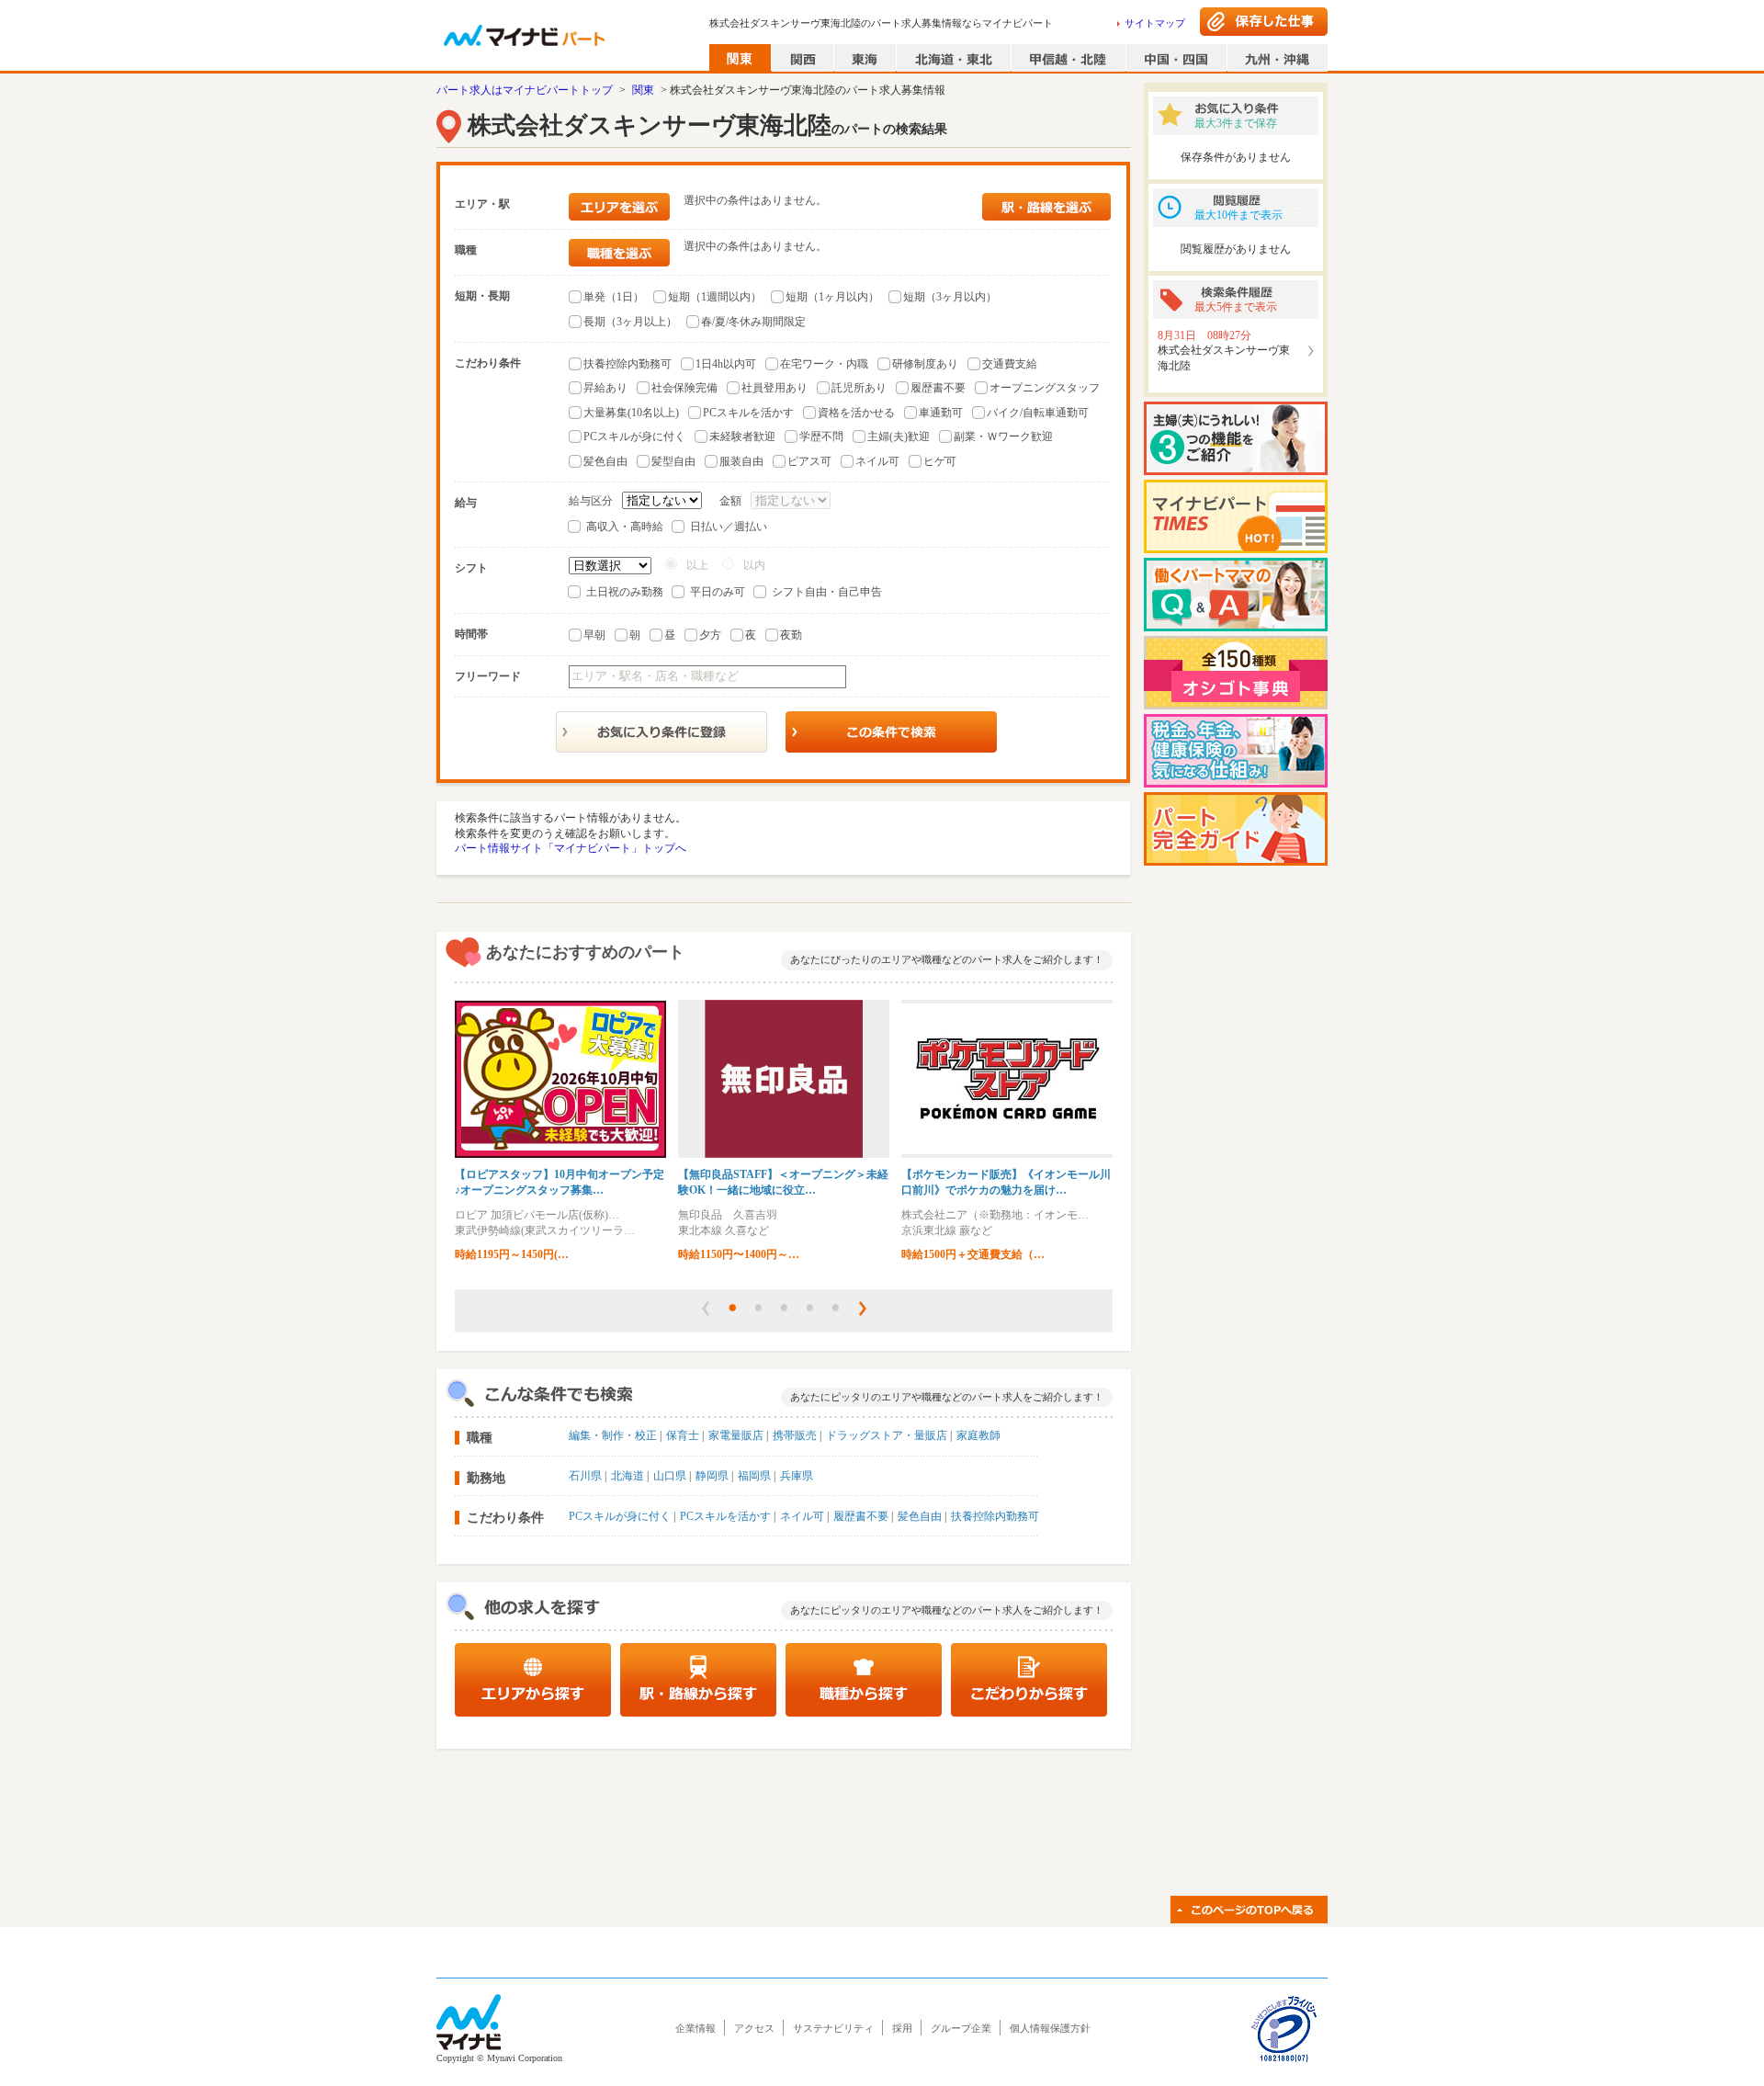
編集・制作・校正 (613, 1435)
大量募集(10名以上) (631, 413)
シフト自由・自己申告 (827, 592)
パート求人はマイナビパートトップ (525, 90)
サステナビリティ (833, 2028)
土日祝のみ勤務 (625, 592)
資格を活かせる (856, 413)
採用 (902, 2028)
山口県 (670, 1476)
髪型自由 (673, 461)
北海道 (628, 1476)
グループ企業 (961, 2028)
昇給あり (605, 388)
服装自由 (741, 461)
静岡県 (712, 1476)
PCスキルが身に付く (634, 436)
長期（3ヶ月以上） (630, 322)
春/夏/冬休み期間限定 (753, 322)
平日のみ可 (718, 592)
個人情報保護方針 (1050, 2028)
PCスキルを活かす (748, 413)
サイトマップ (1155, 23)
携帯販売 (795, 1435)
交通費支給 (1010, 364)
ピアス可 (809, 461)
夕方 (710, 635)
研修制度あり (925, 364)
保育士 (683, 1435)
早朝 (594, 635)
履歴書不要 (938, 388)
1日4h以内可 (726, 364)
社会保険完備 (684, 388)
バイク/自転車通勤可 (1038, 413)
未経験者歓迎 (742, 436)
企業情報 (695, 2028)
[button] (706, 1309)
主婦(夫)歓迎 (899, 436)
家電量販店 (736, 1435)
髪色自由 (605, 461)
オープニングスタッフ (1045, 388)
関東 (643, 90)
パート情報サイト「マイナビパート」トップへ (571, 848)
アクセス (754, 2028)
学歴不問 (821, 436)
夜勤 (791, 635)
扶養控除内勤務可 (628, 364)
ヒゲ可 (940, 461)
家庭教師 (978, 1435)
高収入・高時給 (625, 527)
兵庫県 (797, 1476)
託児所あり (859, 388)
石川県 (585, 1476)
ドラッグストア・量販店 (887, 1435)
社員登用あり (775, 388)
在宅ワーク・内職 (824, 364)
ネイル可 (877, 461)
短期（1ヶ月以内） (832, 297)
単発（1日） (614, 297)
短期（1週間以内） (715, 297)
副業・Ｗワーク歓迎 (1003, 436)
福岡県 (754, 1476)
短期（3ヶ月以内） (950, 297)
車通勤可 (941, 413)
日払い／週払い (729, 527)
